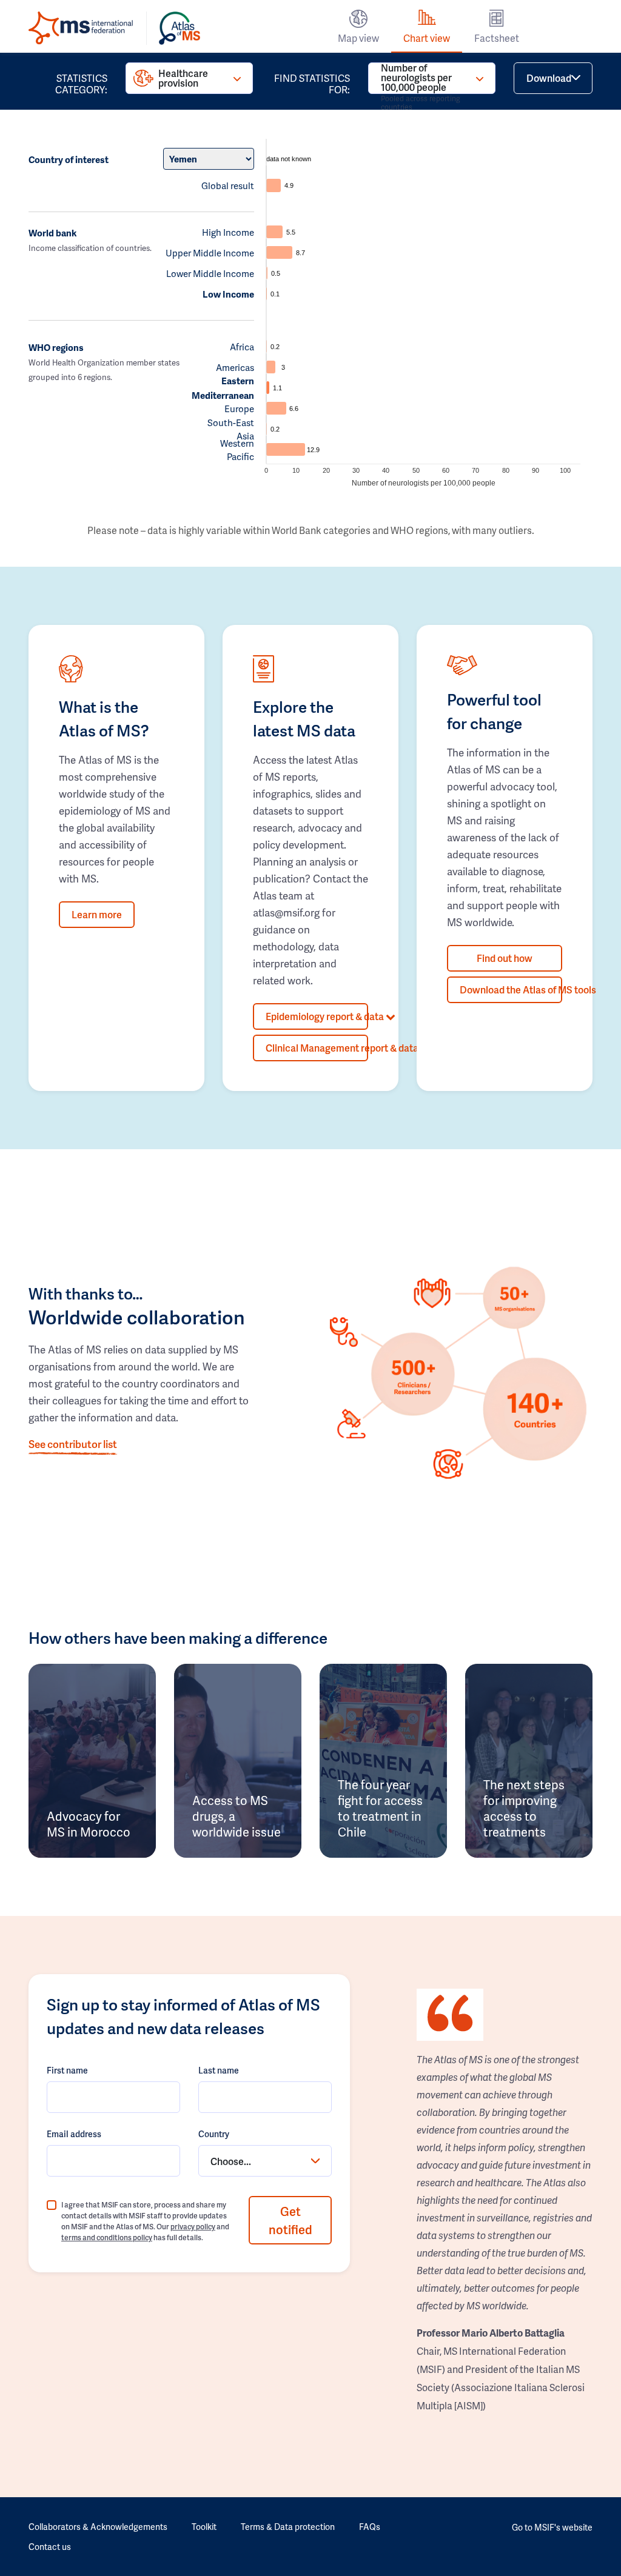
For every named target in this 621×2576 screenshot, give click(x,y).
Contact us (50, 2547)
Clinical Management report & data (317, 1048)
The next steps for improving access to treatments (524, 1808)
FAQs (370, 2527)
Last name (219, 2070)
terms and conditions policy (107, 2237)
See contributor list (73, 1444)
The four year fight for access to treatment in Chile (380, 1808)
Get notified (290, 2220)
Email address (74, 2134)
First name (67, 2070)
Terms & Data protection (288, 2527)
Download (549, 78)
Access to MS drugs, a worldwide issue (237, 1816)
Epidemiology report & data (317, 1016)
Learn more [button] (97, 914)
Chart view (427, 38)
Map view (358, 38)
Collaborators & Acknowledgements (98, 2527)
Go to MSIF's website (552, 2527)
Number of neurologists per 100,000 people (421, 78)
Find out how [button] (505, 958)
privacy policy (193, 2227)
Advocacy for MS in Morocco (89, 1824)
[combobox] (265, 2161)
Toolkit (204, 2527)
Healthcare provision (183, 78)
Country (214, 2134)
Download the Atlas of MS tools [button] (511, 989)
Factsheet (497, 38)
